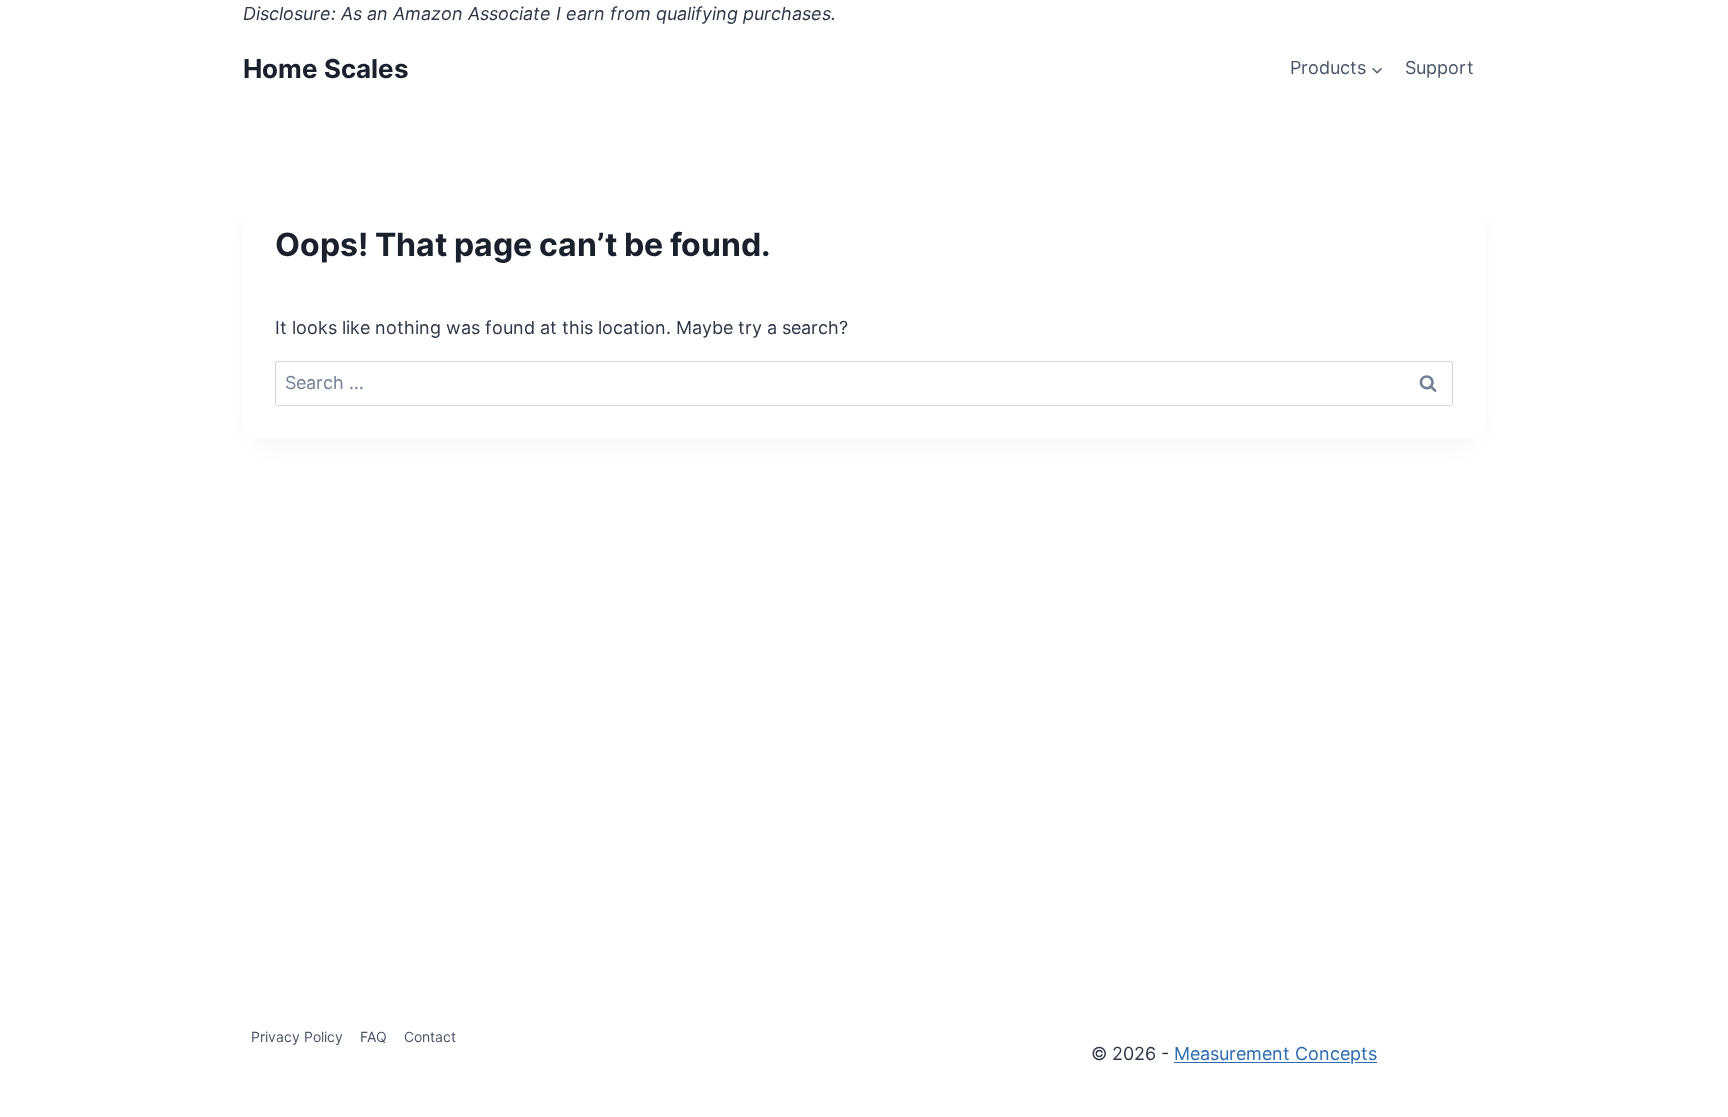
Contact (430, 1036)
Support (1439, 67)
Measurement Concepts (1275, 1053)
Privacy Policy (297, 1036)
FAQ (373, 1036)
